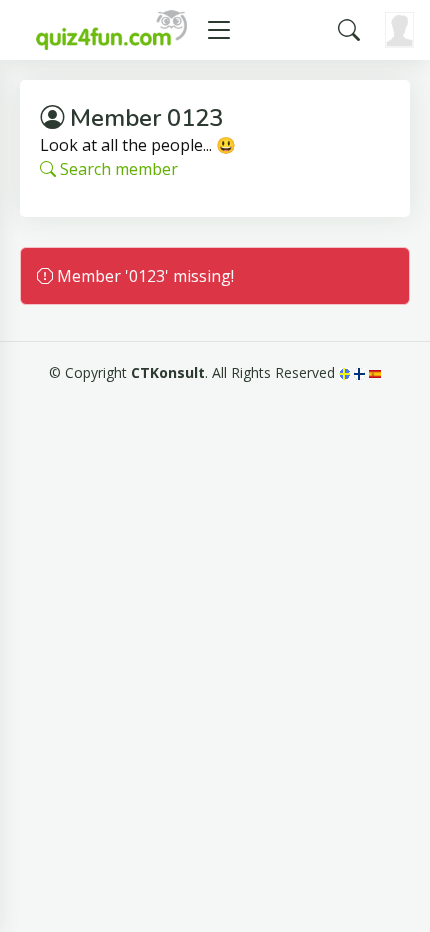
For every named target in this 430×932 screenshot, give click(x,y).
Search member (117, 169)
